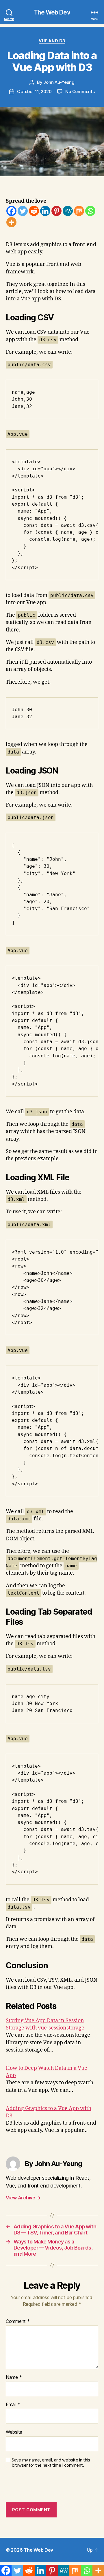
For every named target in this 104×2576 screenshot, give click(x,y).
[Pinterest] (56, 211)
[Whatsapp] (90, 211)
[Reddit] (34, 211)
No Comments (80, 91)
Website (14, 2432)
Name (14, 2377)
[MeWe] (68, 211)
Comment (18, 2321)
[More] (11, 222)
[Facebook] (11, 211)
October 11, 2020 (34, 91)
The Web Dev (52, 12)
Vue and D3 (52, 41)
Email (13, 2405)
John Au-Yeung (59, 82)
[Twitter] (23, 211)
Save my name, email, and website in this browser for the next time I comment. (51, 2463)
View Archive (23, 2198)
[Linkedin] (45, 211)
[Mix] (79, 211)
